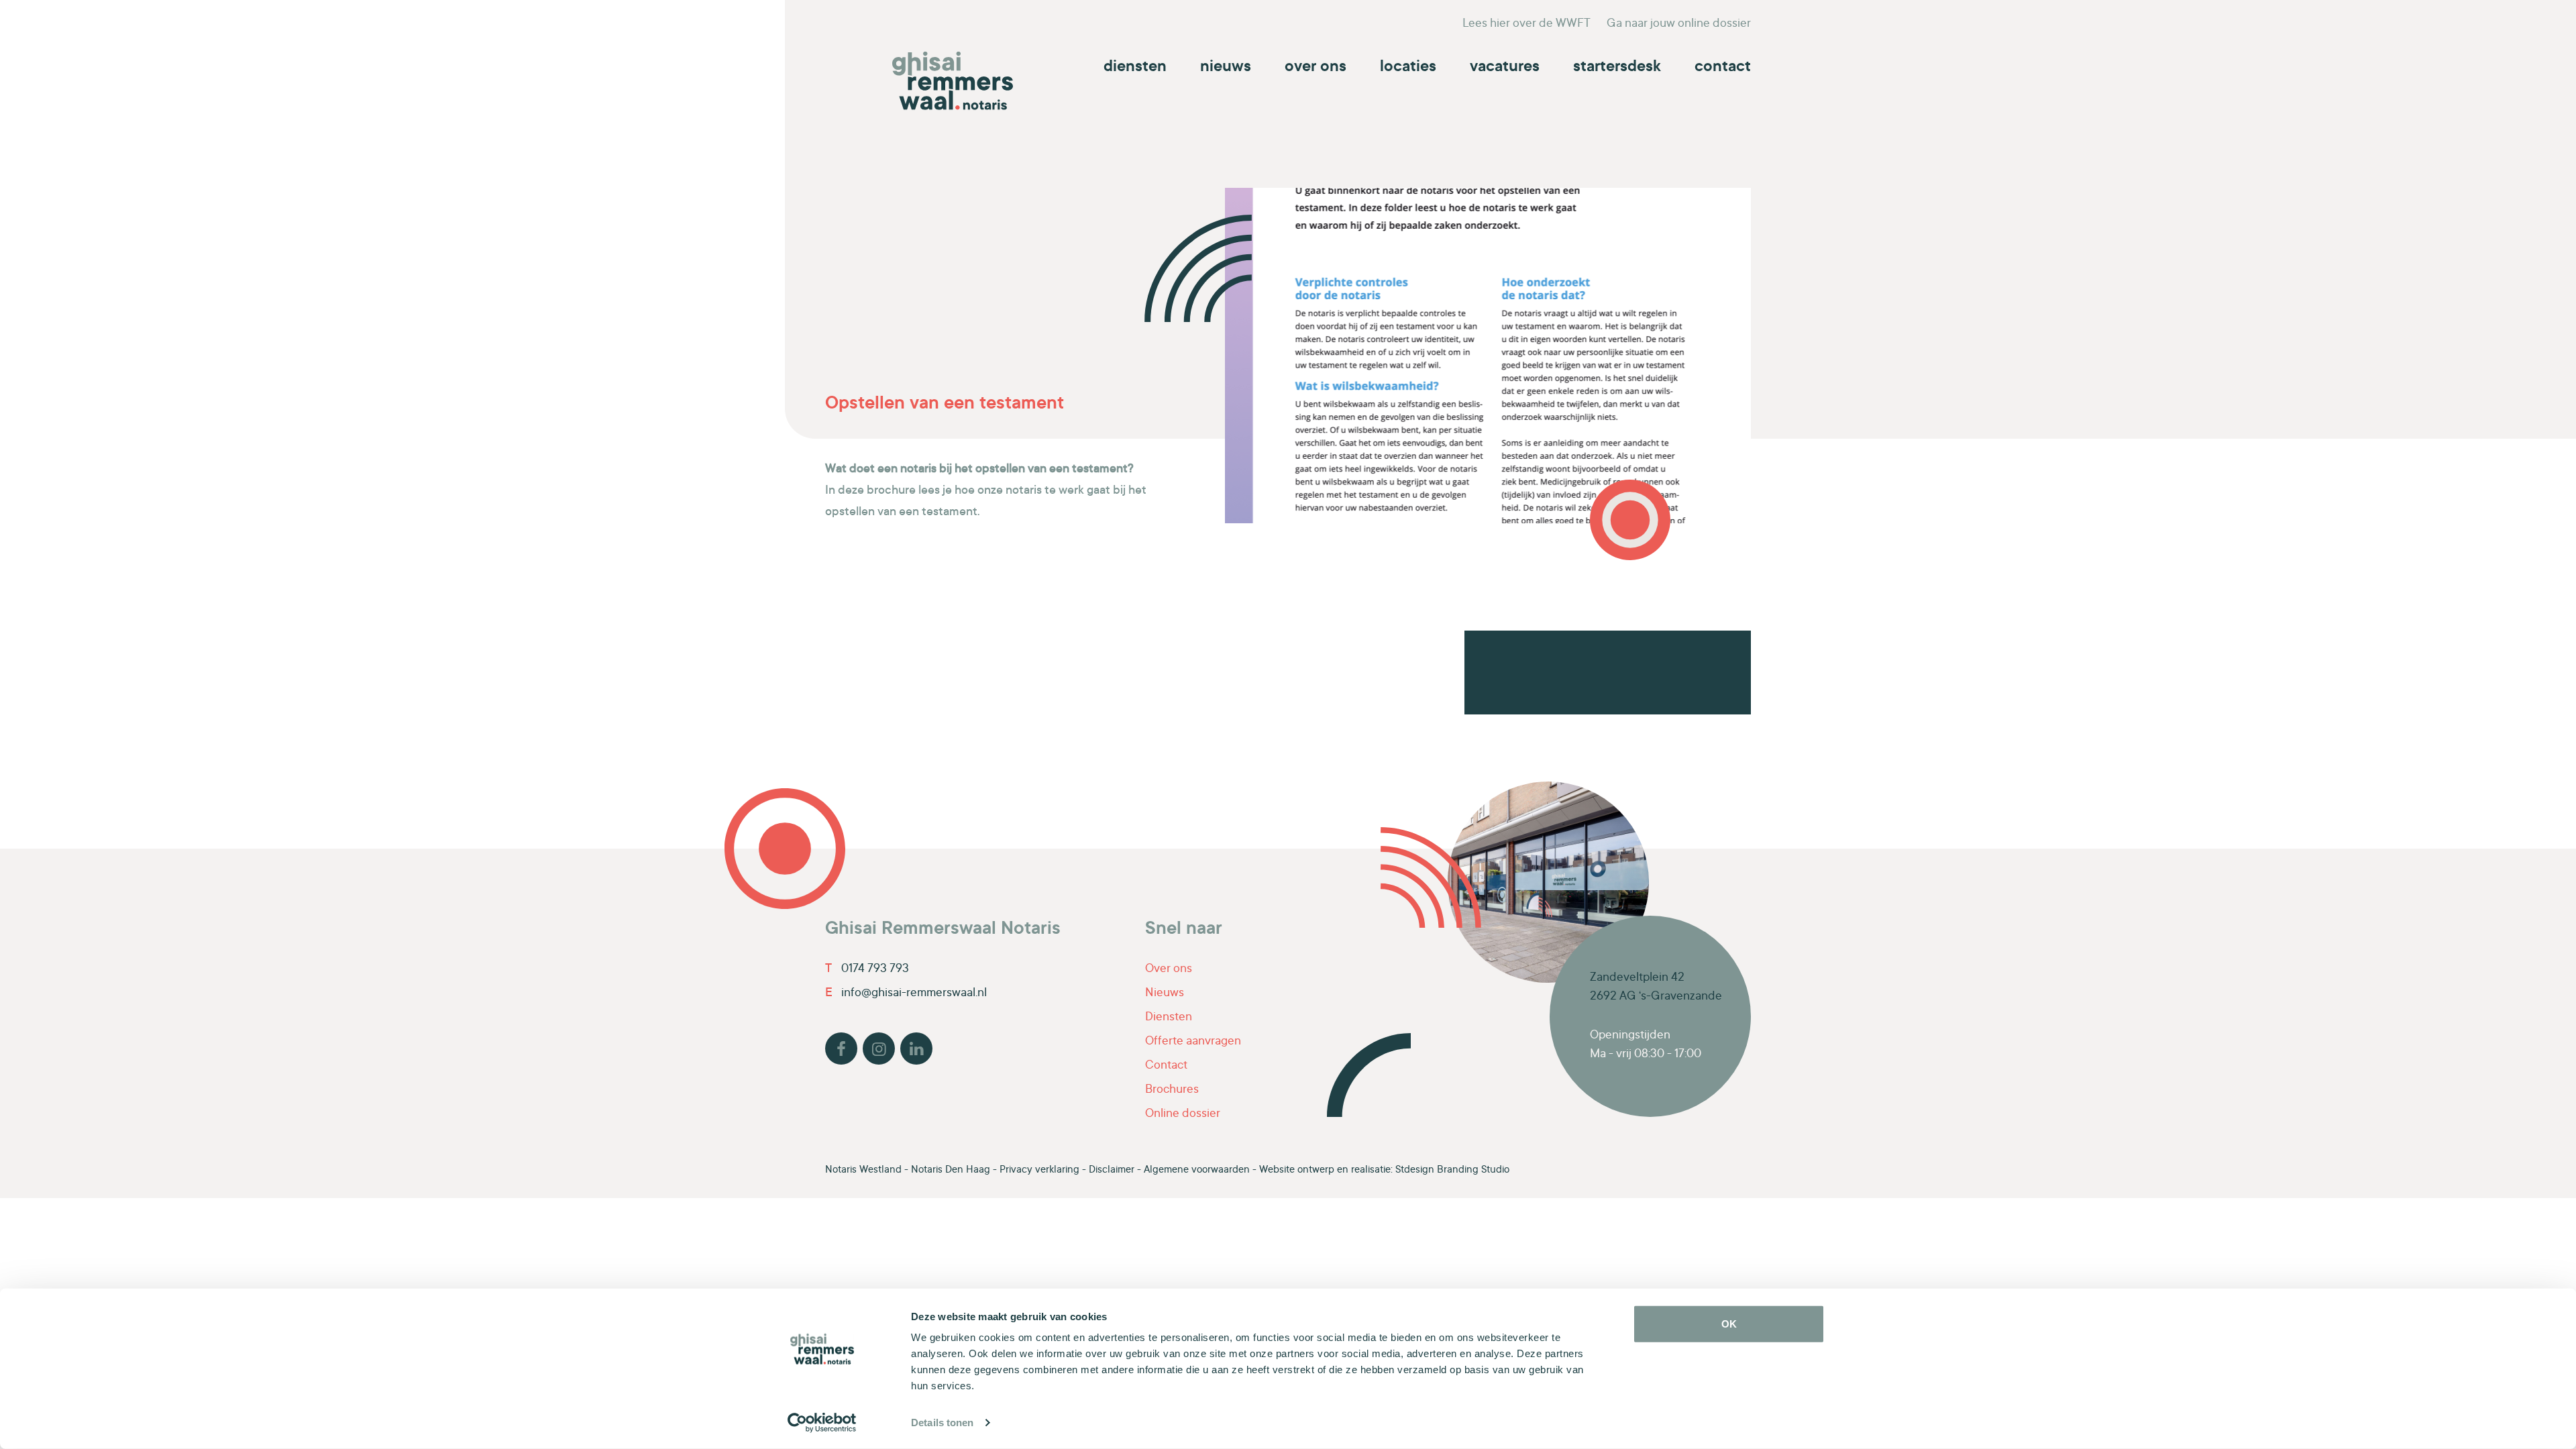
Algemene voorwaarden (1197, 1170)
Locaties (1408, 68)
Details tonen (942, 1423)
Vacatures (1505, 68)
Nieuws (1226, 68)
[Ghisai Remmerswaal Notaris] (953, 81)
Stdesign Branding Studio (1452, 1170)
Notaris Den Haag (951, 1170)
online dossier (1679, 24)
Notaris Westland (863, 1170)
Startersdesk (1617, 68)
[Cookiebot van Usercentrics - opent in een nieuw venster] (822, 1423)
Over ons (1316, 68)
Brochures (1172, 1090)
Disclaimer (1112, 1170)
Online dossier (1183, 1114)
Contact (1723, 68)
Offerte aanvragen (1193, 1042)
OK (1729, 1324)
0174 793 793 (867, 969)
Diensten (1135, 68)
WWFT (1526, 24)
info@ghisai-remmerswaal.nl (906, 994)
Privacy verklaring (1039, 1170)
